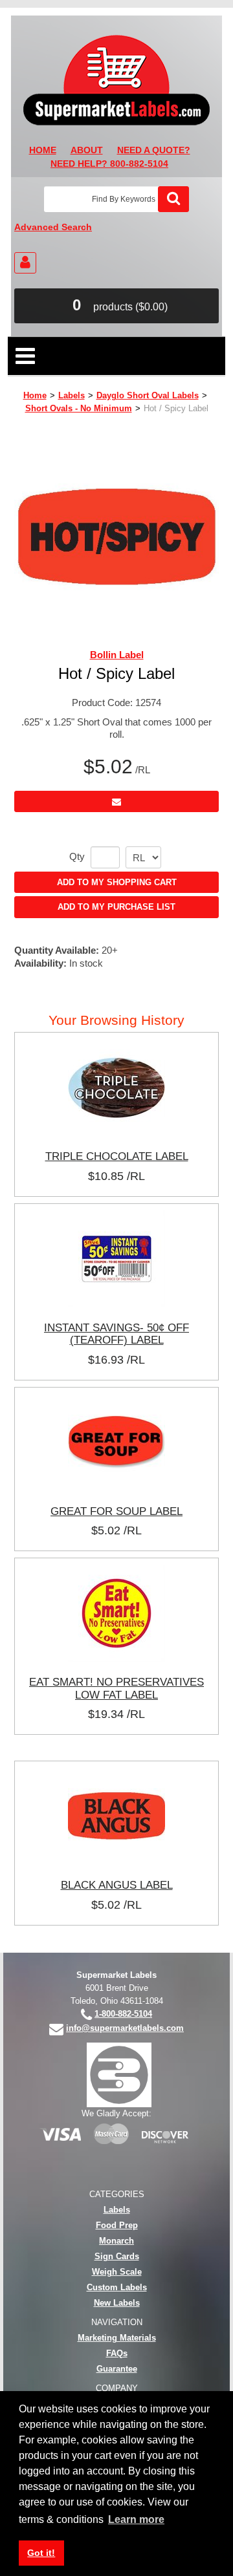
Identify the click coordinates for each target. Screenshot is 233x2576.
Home (35, 395)
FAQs (117, 2353)
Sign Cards (117, 2256)
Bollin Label (117, 655)
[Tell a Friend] (116, 801)
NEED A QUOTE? (154, 150)
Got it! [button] (41, 2553)
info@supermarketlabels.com (125, 2028)
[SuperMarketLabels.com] (116, 80)
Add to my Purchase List (116, 907)
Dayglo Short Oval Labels (148, 395)
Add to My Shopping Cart (117, 882)
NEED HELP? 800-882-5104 (109, 164)
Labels (72, 395)
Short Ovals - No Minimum (79, 408)
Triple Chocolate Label (117, 1156)
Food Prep (117, 2225)
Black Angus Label (117, 1885)
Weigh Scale (117, 2272)
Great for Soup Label (116, 1511)
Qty (77, 857)
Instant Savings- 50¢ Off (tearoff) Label (116, 1334)
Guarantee (117, 2369)
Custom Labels (117, 2287)
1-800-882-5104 (123, 2014)
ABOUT (87, 150)
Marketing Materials (117, 2338)
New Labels (117, 2303)
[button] (116, 306)
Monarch (116, 2241)
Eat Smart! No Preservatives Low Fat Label (116, 1688)
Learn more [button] (136, 2519)
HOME (43, 150)
